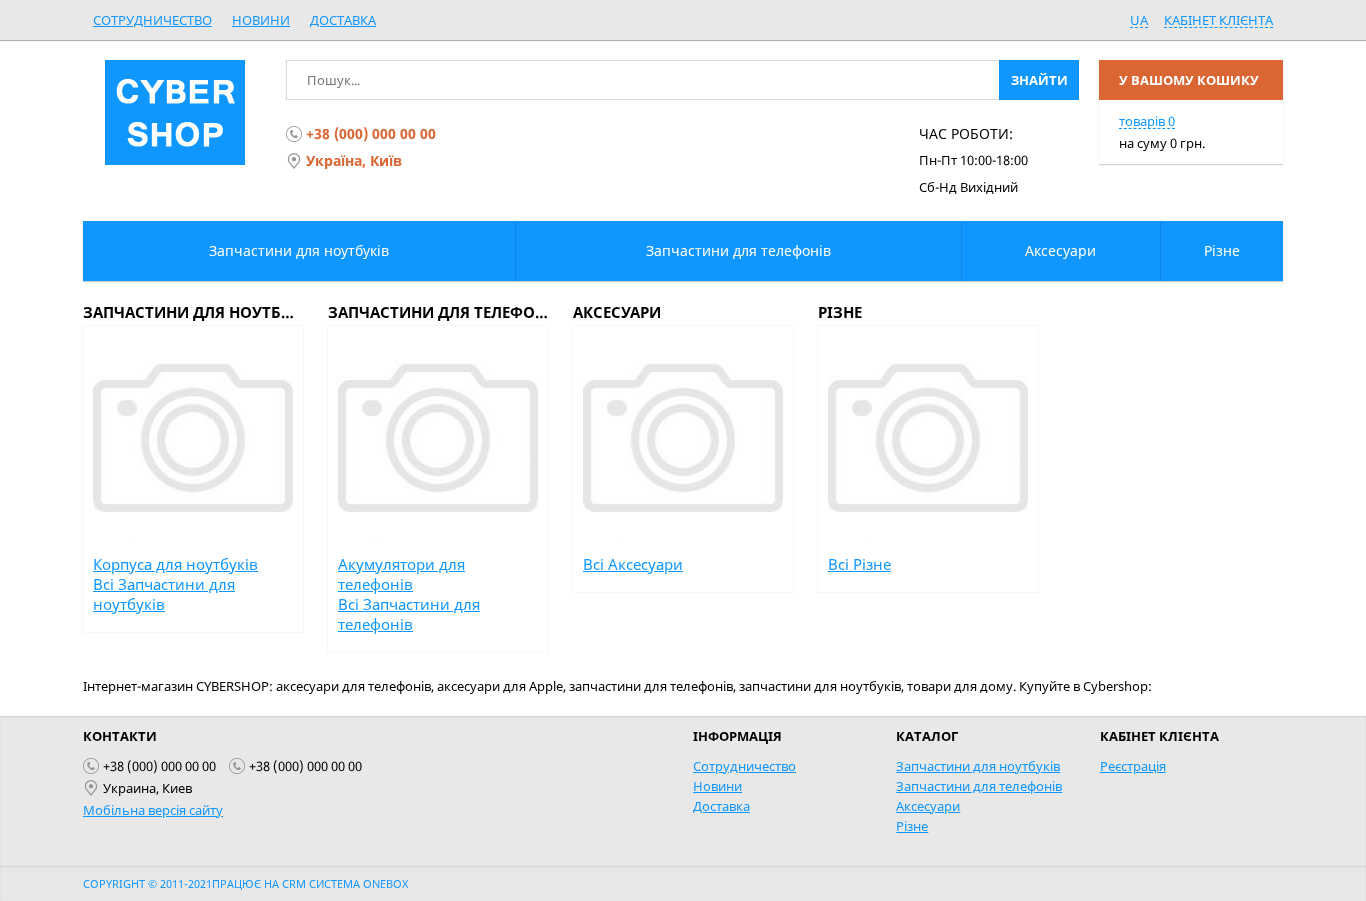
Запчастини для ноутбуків (978, 766)
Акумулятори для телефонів (401, 574)
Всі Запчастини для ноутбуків (164, 594)
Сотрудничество (152, 20)
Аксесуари (928, 806)
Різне (912, 826)
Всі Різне (859, 564)
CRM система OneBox (345, 883)
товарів (1147, 121)
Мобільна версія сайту (153, 810)
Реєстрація (1133, 766)
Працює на (247, 883)
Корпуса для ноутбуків (175, 564)
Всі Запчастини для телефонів (409, 614)
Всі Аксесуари (633, 564)
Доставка (343, 20)
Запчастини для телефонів (979, 786)
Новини (261, 20)
